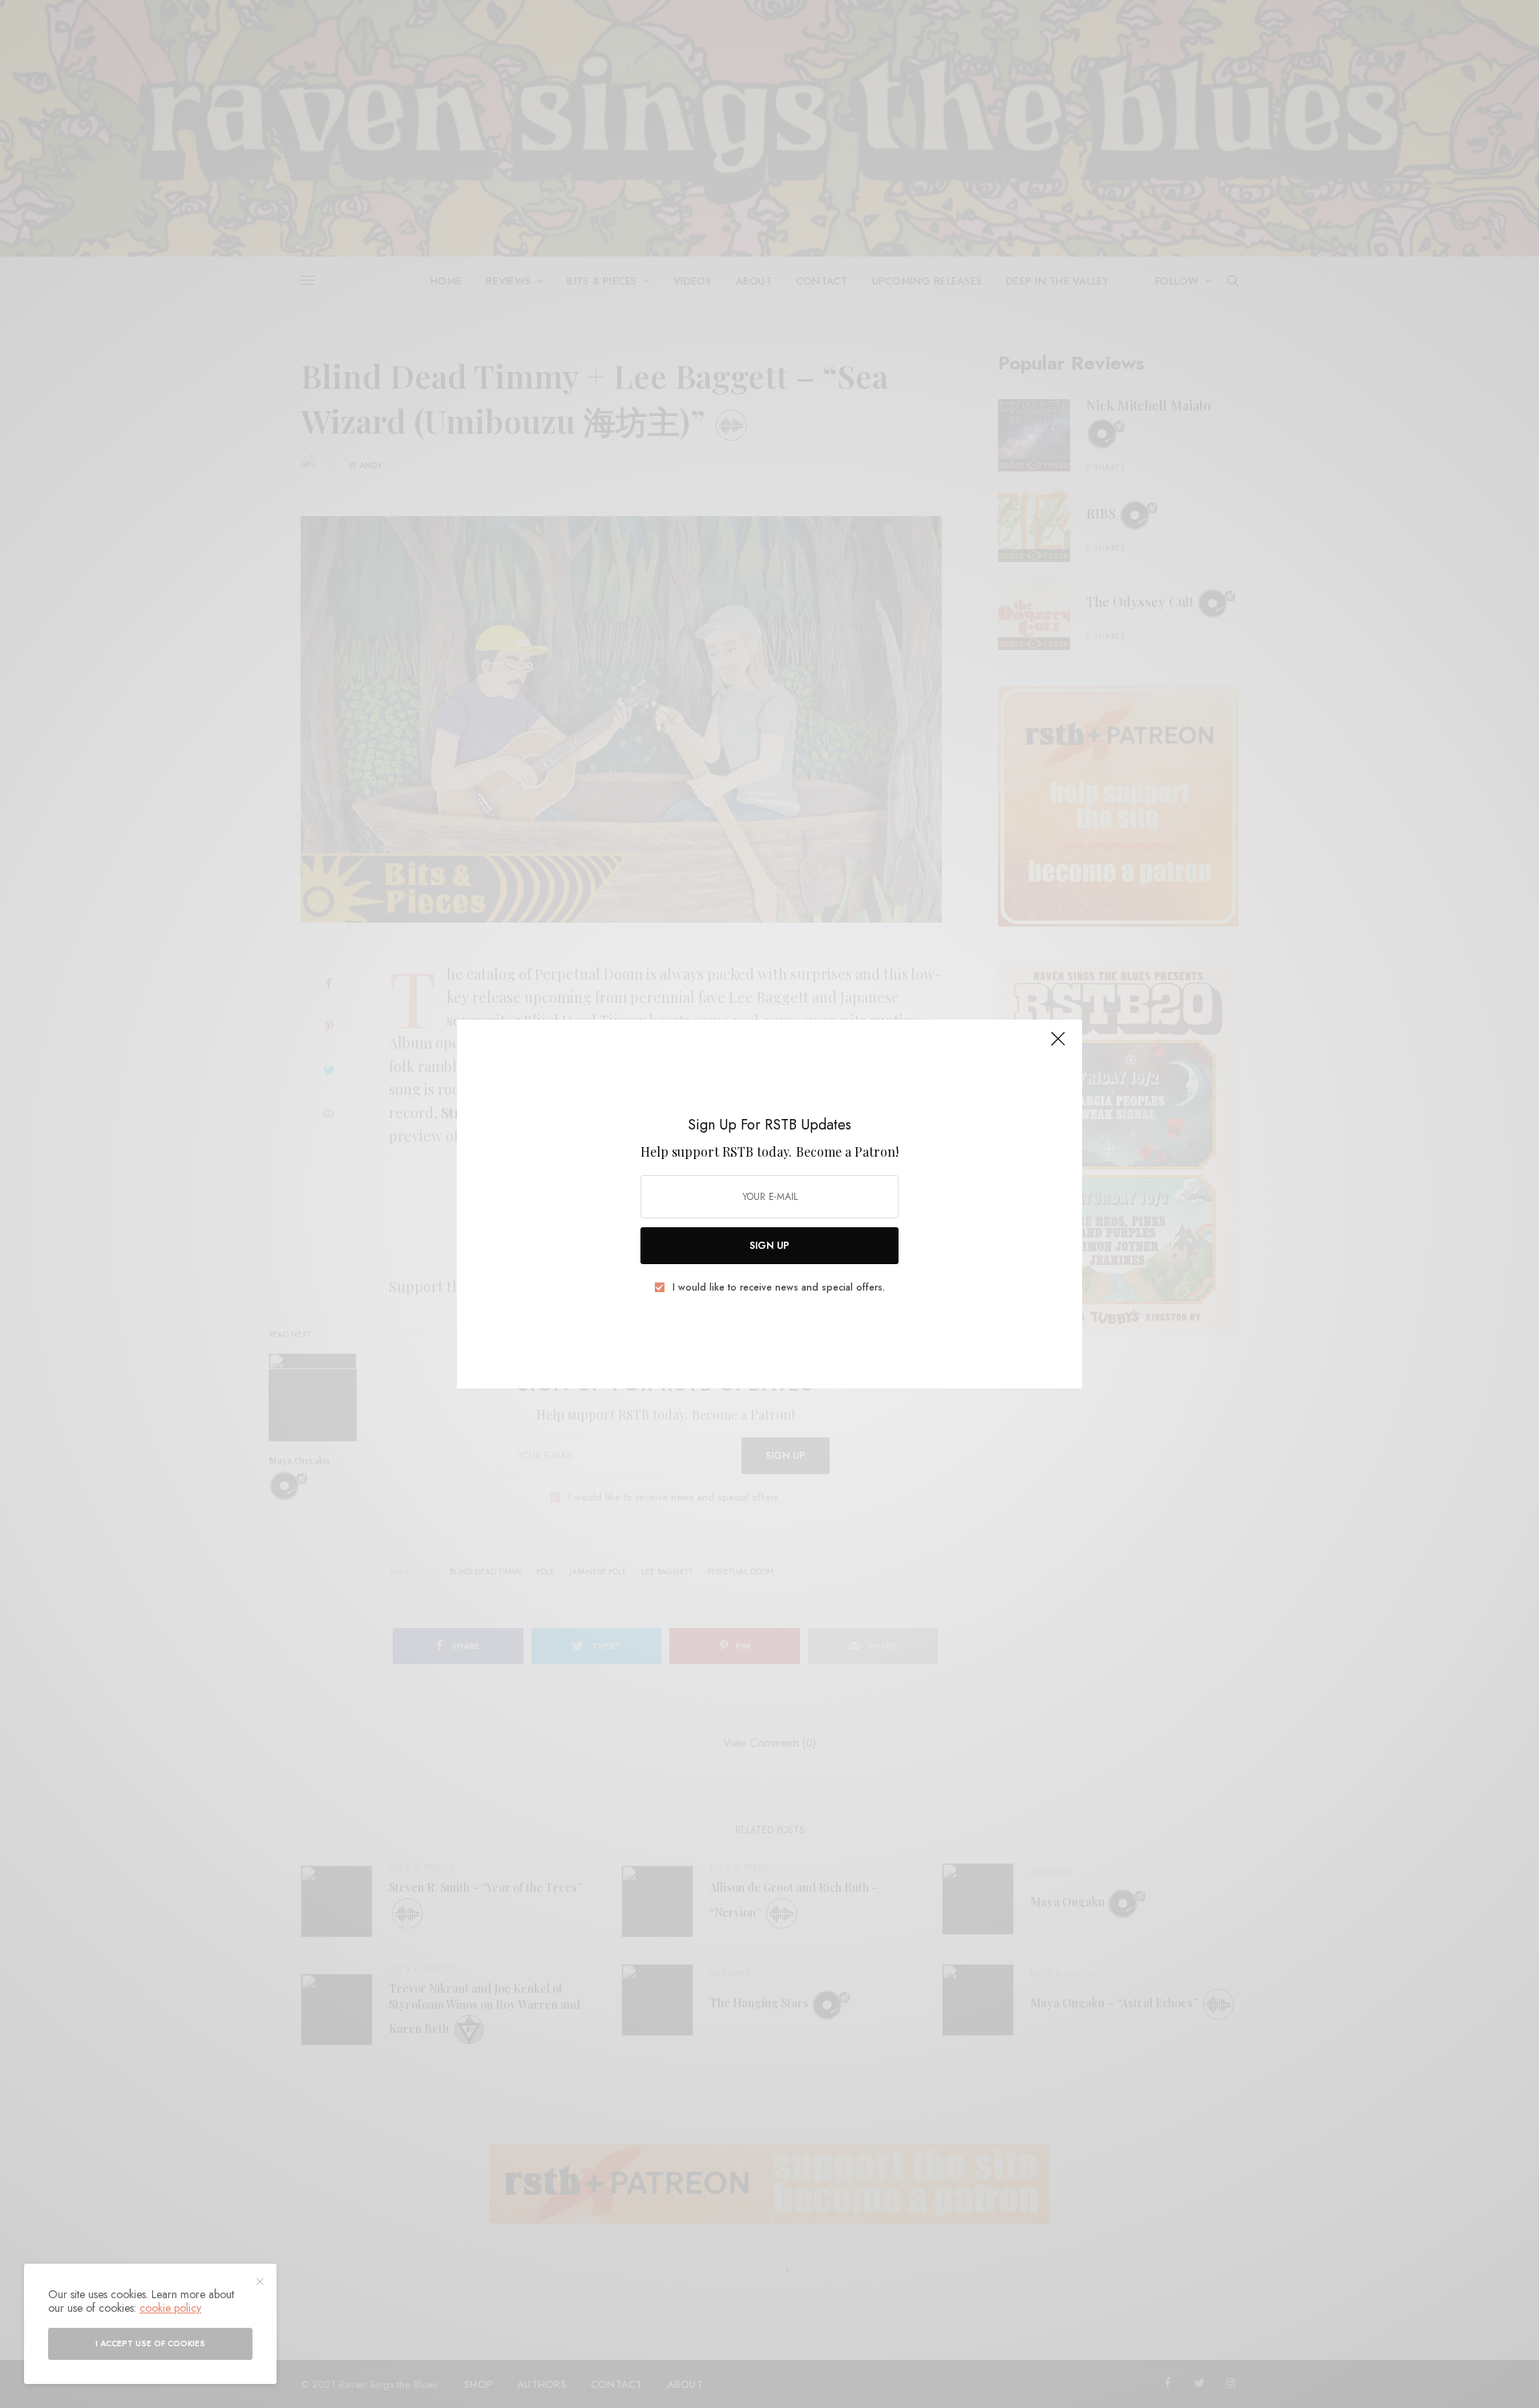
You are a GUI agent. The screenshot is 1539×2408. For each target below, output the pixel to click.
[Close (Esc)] (1058, 1045)
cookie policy (170, 2308)
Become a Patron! (847, 1151)
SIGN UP (769, 1246)
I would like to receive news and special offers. (779, 1287)
